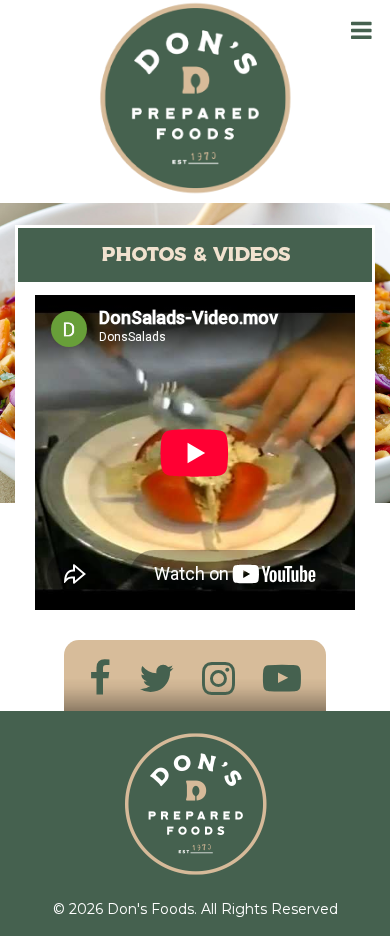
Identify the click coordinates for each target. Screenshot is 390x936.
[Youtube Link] (282, 678)
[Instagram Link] (218, 678)
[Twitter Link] (156, 678)
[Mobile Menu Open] (361, 30)
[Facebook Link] (100, 678)
